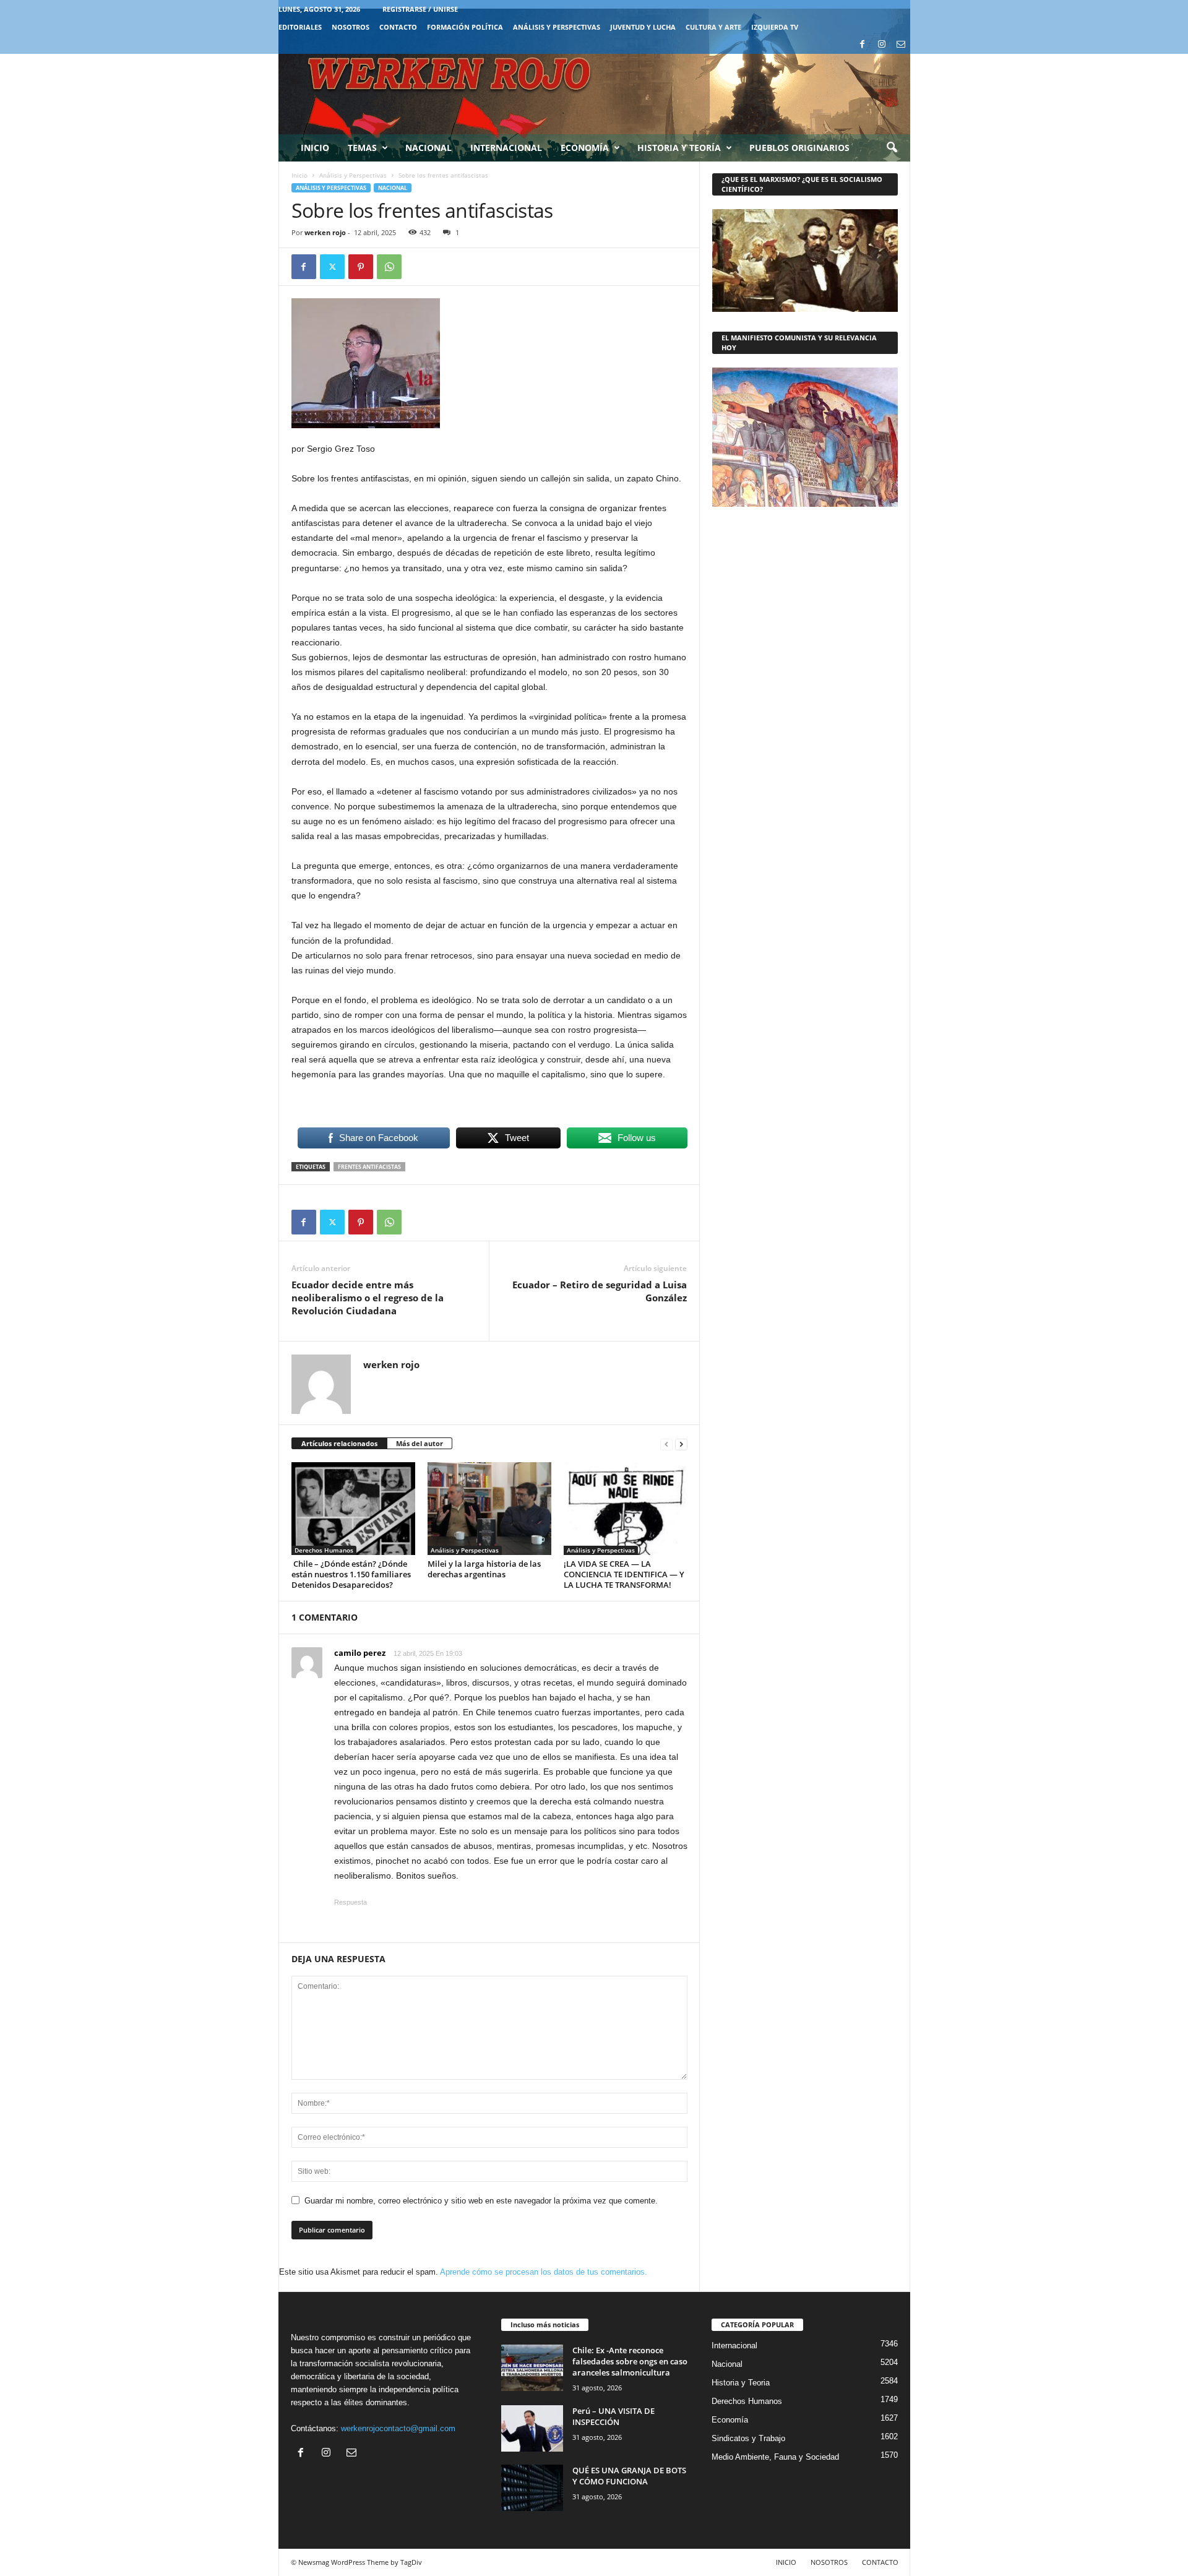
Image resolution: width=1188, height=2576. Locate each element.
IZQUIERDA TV (775, 27)
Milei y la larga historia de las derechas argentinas (484, 1569)
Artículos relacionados (339, 1443)
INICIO (786, 2562)
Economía (585, 148)
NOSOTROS (351, 27)
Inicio (315, 148)
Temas (362, 148)
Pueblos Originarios (799, 148)
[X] (332, 267)
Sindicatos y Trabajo (748, 2438)
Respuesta (351, 1902)
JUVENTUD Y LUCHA (643, 27)
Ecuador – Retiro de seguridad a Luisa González (600, 1291)
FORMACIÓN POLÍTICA (465, 27)
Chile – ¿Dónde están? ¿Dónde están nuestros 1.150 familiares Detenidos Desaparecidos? (351, 1574)
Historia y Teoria (741, 2383)
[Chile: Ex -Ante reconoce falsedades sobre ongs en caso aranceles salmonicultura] (532, 2368)
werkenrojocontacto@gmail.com (398, 2428)
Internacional (506, 148)
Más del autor (420, 1443)
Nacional (428, 148)
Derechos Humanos (324, 1550)
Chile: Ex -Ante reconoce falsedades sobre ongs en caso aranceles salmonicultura (630, 2361)
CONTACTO (398, 27)
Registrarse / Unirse (420, 9)
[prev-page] (666, 1444)
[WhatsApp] (389, 267)
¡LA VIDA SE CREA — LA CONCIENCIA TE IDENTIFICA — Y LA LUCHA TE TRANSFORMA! (624, 1574)
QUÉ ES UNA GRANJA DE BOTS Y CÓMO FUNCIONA (629, 2476)
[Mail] (901, 45)
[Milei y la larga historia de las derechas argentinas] (489, 1509)
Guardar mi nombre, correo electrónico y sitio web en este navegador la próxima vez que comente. (481, 2201)
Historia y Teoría (679, 148)
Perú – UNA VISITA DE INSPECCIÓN (613, 2416)
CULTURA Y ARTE (713, 27)
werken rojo (325, 232)
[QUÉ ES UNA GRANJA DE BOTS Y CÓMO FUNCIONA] (532, 2488)
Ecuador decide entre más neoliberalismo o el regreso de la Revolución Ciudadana (368, 1298)
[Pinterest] (361, 267)
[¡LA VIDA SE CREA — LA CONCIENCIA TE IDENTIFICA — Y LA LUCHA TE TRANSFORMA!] (626, 1509)
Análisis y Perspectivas (557, 27)
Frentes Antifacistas (369, 1167)
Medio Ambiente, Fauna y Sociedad (775, 2457)
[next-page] (681, 1444)
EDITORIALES (300, 27)
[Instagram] (882, 45)
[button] (892, 148)
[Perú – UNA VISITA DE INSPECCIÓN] (532, 2428)
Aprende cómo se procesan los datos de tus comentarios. (544, 2272)
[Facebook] (863, 45)
